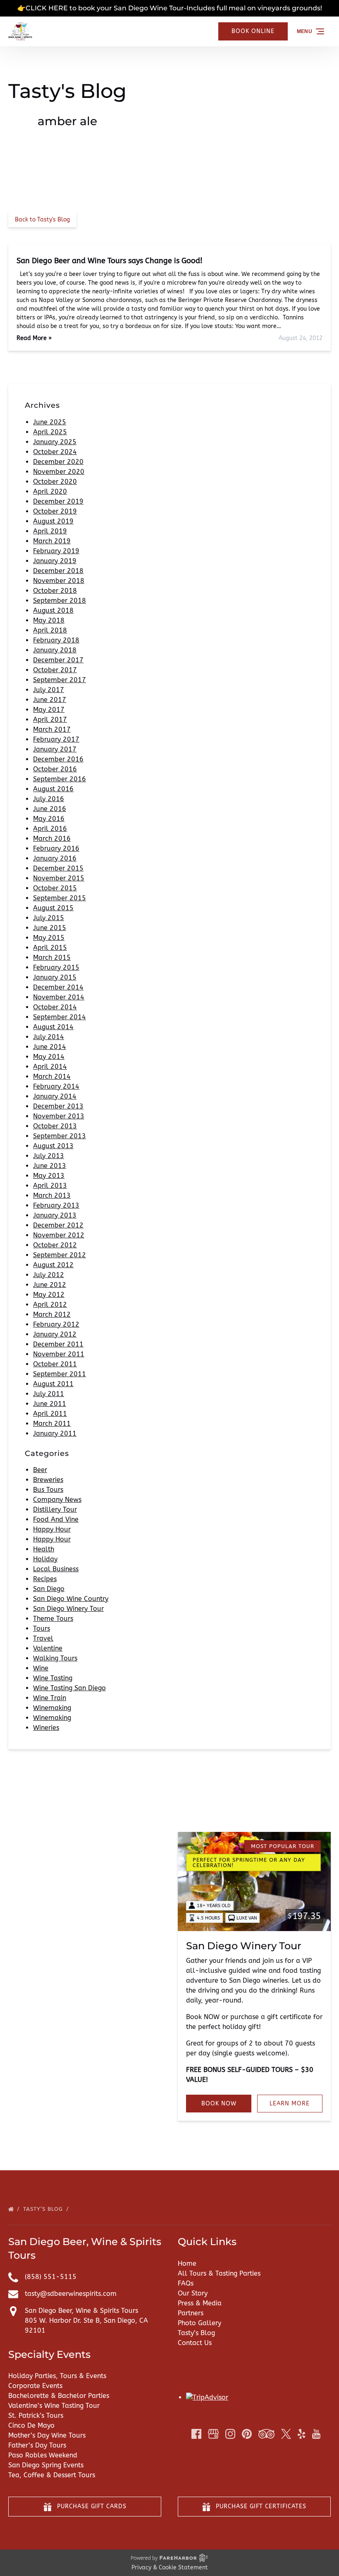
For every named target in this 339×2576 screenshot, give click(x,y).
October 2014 (55, 1007)
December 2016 (58, 759)
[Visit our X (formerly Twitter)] (286, 2434)
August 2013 (53, 1146)
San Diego (49, 1589)
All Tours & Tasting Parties (219, 2273)
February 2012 (56, 1324)
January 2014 (55, 1096)
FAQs (186, 2283)
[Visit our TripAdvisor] (266, 2434)
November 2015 (59, 878)
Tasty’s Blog (44, 2209)
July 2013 (49, 1156)
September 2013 (60, 1136)
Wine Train (50, 1698)
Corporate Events (35, 2386)
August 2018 (53, 610)
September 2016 (60, 779)
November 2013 (59, 1116)
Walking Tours (55, 1658)
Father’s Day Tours (37, 2445)
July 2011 (49, 1394)
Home (187, 2263)
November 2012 (59, 1235)
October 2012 (55, 1245)
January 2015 (55, 977)
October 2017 (55, 670)
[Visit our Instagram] (230, 2434)
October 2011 (55, 1364)
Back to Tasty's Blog (42, 220)
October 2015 (55, 888)
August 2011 (53, 1384)
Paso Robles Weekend (43, 2455)
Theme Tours (53, 1619)
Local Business (56, 1569)
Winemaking (52, 1708)
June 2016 (50, 809)
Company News (57, 1500)
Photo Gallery (199, 2323)
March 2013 (52, 1195)
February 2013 (56, 1205)
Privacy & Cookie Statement (170, 2568)
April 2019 (50, 531)
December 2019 (58, 501)
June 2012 (50, 1285)
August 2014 (53, 1027)
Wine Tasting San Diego (69, 1688)
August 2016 (53, 789)
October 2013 (55, 1126)
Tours (42, 1628)
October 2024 (55, 452)
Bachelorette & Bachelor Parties (59, 2396)
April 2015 (50, 948)
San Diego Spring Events (46, 2465)
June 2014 (50, 1047)
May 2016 (49, 819)
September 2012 (60, 1255)
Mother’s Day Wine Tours (47, 2435)
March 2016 (52, 838)
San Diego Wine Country (71, 1599)
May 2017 (49, 710)
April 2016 (50, 829)
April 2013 (50, 1186)
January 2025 (55, 442)
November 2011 (59, 1354)
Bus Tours (48, 1490)
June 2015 (50, 928)
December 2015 (58, 868)
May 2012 (49, 1295)
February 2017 (56, 739)
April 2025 (50, 432)
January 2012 (55, 1334)
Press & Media (200, 2303)
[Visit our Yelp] (301, 2434)
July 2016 (49, 799)
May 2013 (49, 1176)
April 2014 (50, 1067)
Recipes (45, 1579)
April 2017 (50, 720)
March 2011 (52, 1424)
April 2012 (50, 1305)
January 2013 (55, 1215)
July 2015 (49, 918)
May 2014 (49, 1057)
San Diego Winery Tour (68, 1609)
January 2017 (55, 749)
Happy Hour (52, 1529)
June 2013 (50, 1166)
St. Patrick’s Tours (36, 2415)
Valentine (48, 1648)
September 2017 (60, 680)
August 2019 (53, 521)
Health (44, 1549)
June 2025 (50, 422)
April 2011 (50, 1414)
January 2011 (55, 1433)
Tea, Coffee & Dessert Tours (52, 2475)
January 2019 (55, 561)
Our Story (193, 2293)
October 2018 (55, 591)
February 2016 (56, 848)
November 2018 (59, 581)
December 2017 (58, 660)
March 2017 (52, 729)
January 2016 (55, 858)
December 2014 (58, 987)
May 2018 (49, 620)
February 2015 (56, 967)
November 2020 (59, 472)
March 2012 (52, 1314)
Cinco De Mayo (31, 2425)
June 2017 (50, 700)
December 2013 (58, 1106)
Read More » (34, 338)
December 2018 (58, 571)
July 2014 (49, 1037)
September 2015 (60, 898)
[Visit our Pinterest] (247, 2434)
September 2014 (60, 1017)
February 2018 (56, 640)
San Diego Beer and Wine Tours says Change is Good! (110, 261)
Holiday (45, 1559)
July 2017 (49, 690)
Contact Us (195, 2343)
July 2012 (49, 1275)
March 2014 (52, 1076)
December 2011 (58, 1344)
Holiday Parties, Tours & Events (57, 2376)
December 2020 (58, 462)
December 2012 (58, 1225)
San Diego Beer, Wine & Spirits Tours (81, 2311)
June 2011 (50, 1404)
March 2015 (52, 957)
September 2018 (60, 601)
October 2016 (55, 769)
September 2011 (60, 1374)
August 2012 (53, 1265)
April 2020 (50, 491)
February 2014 (56, 1086)
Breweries (48, 1480)
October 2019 (55, 511)
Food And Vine (56, 1519)
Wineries (46, 1728)
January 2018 (55, 650)
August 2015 (53, 908)
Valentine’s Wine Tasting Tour (54, 2406)
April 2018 (50, 630)
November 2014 (59, 997)
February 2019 (56, 551)
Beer (40, 1470)
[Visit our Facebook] (196, 2434)
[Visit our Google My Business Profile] (213, 2434)
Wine (41, 1668)
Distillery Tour (55, 1509)
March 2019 (52, 541)
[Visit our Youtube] (316, 2434)
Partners (191, 2313)
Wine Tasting (53, 1678)
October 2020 (55, 482)
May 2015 (49, 938)
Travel (43, 1638)
